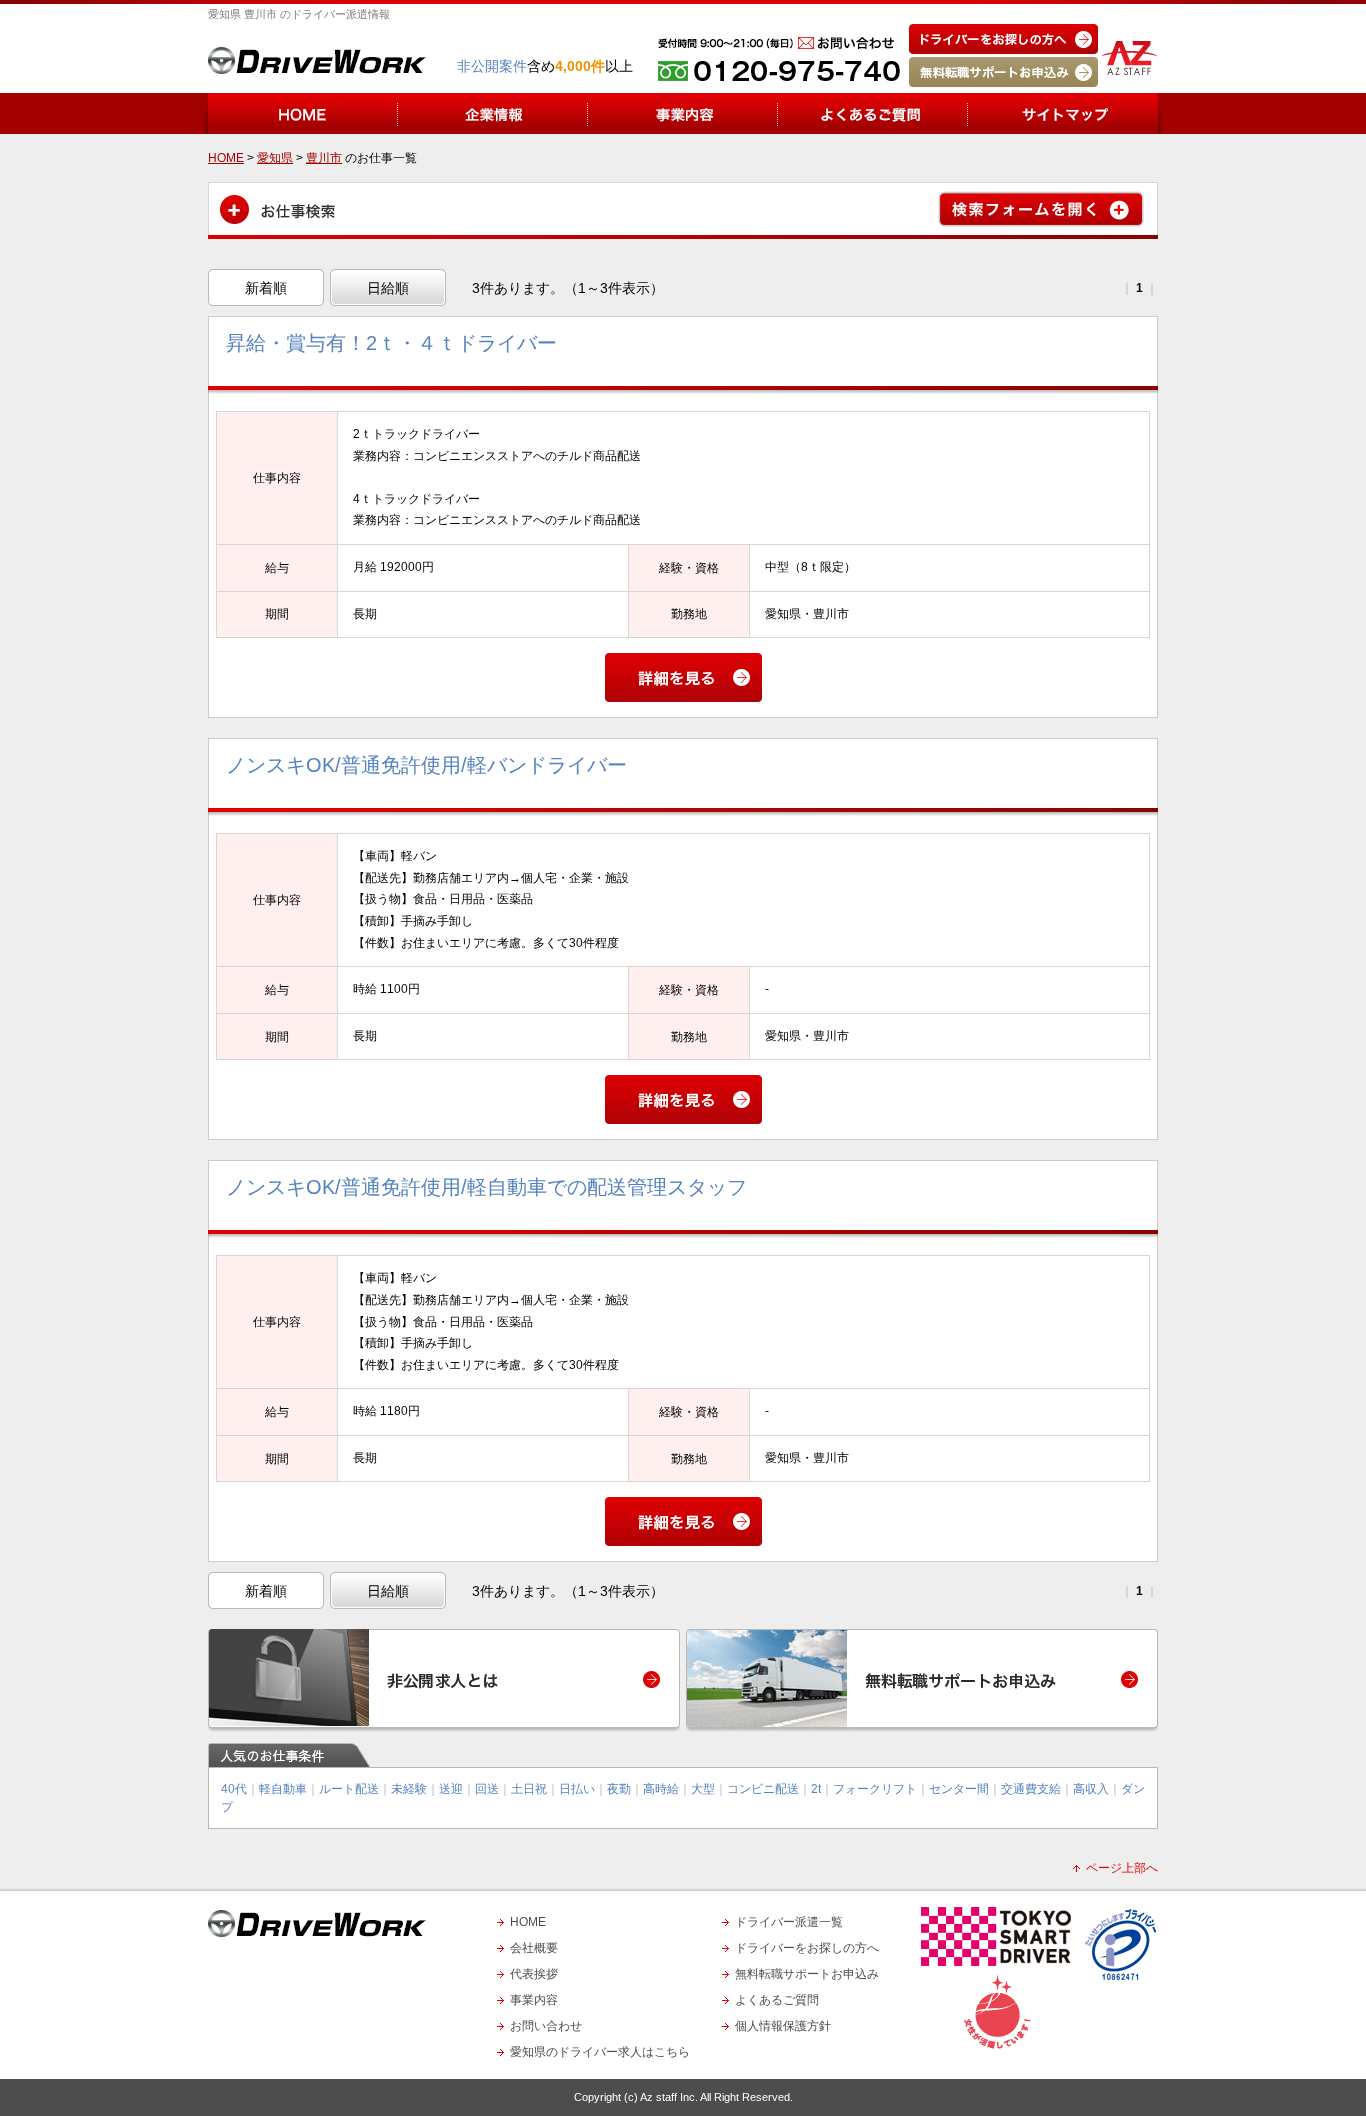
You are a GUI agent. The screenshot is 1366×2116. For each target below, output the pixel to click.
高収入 (1091, 1789)
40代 (234, 1789)
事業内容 (534, 2000)
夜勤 (619, 1789)
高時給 (661, 1789)
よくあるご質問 (777, 2000)
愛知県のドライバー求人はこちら (600, 2052)
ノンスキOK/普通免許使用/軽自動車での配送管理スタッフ (486, 1187)
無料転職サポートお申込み (807, 1974)
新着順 (266, 288)
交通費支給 (1031, 1789)
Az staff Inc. (669, 2097)
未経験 (409, 1789)
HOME (528, 1922)
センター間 (959, 1789)
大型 (703, 1789)
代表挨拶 (534, 1974)
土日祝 (529, 1789)
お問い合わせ (546, 2026)
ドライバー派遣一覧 (789, 1922)
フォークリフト (875, 1789)
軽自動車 (283, 1789)
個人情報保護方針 (783, 2026)
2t (816, 1789)
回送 (487, 1789)
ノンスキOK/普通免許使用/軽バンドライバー (426, 765)
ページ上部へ (1122, 1868)
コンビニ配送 (763, 1789)
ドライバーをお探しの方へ (807, 1948)
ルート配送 (349, 1789)
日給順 (388, 288)
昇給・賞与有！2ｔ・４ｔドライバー (391, 343)
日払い (577, 1789)
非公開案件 (492, 66)
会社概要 (534, 1948)
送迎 (451, 1789)
